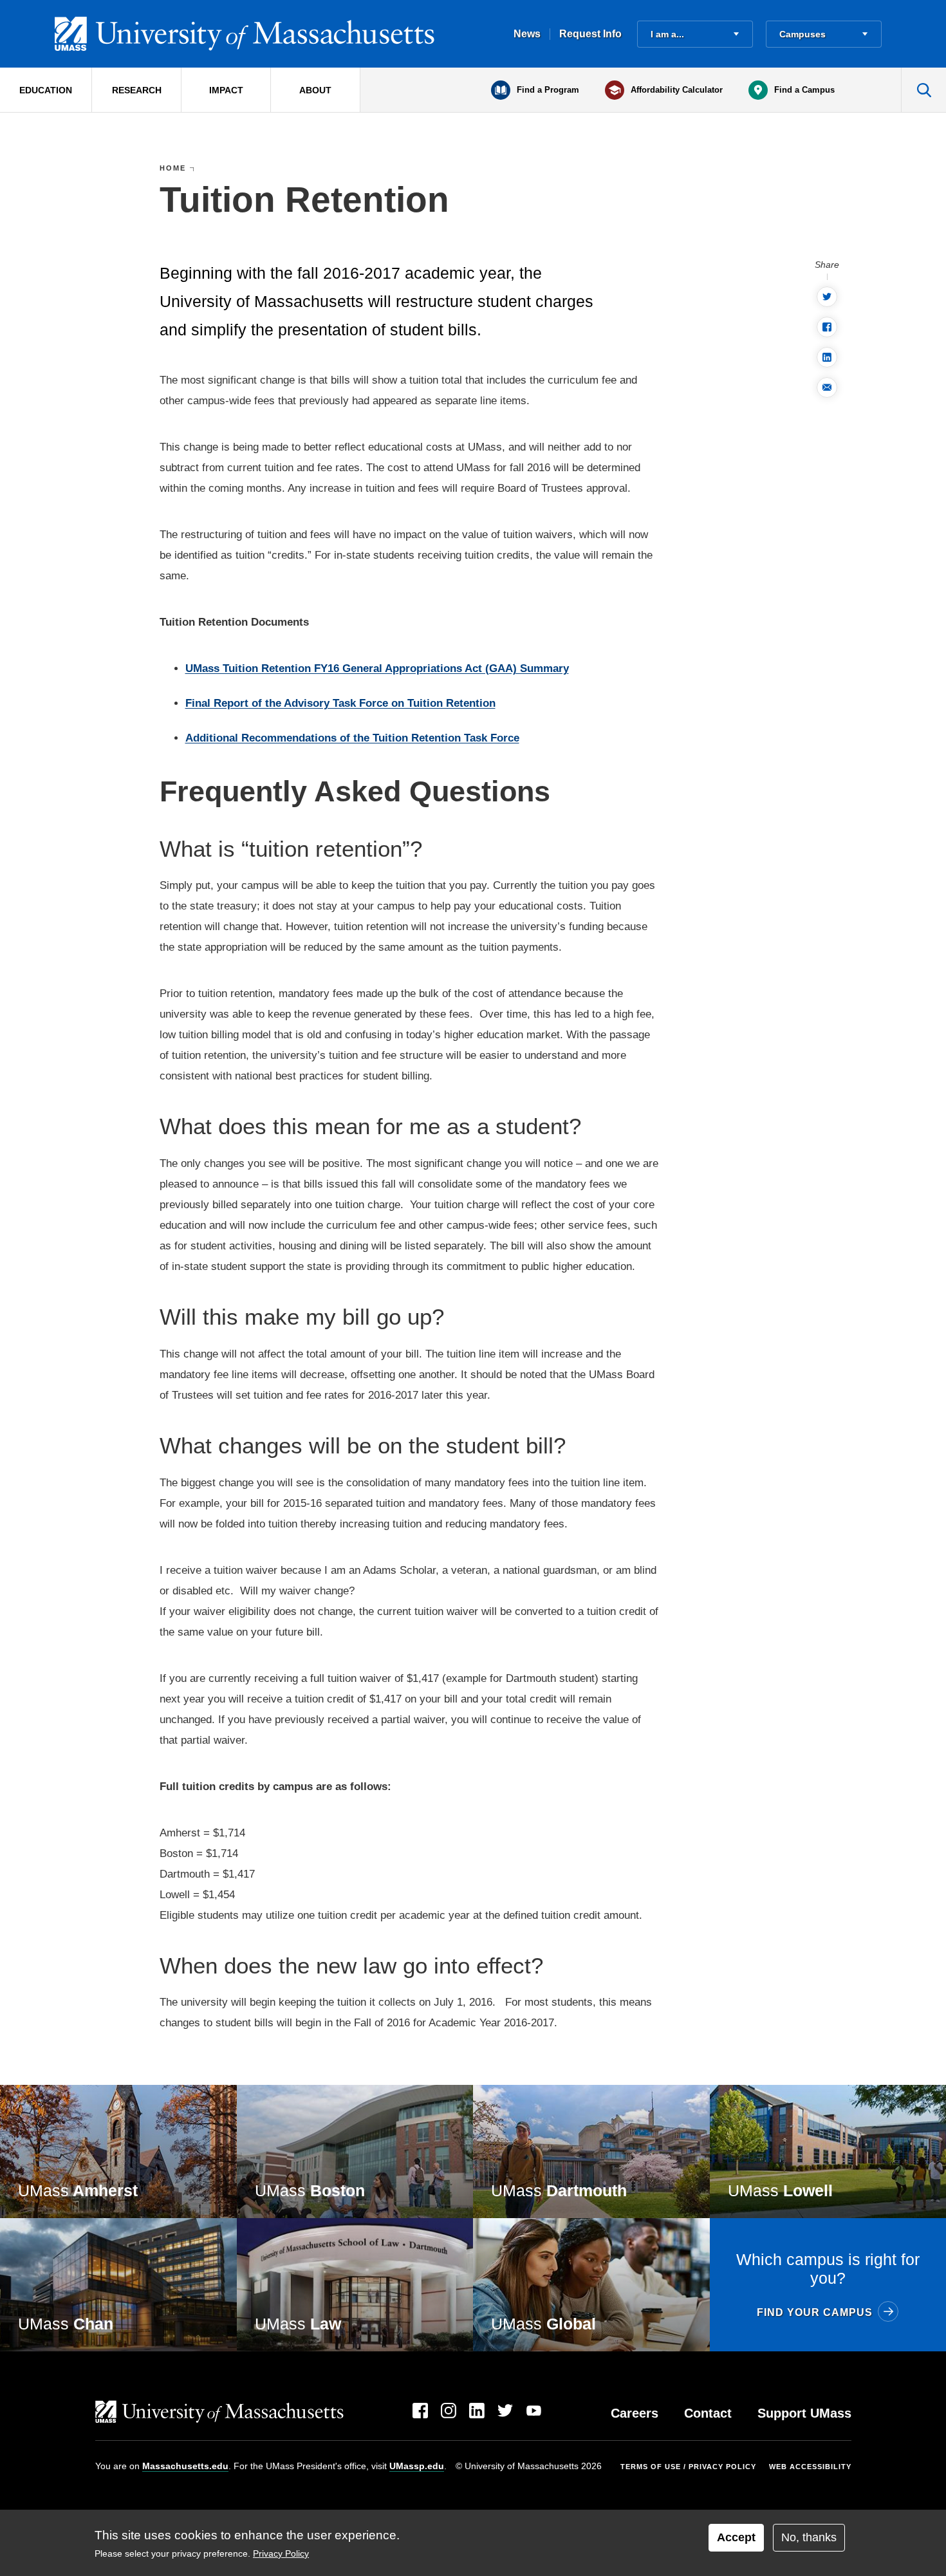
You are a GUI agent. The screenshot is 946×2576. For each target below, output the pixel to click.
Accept (736, 2537)
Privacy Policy (281, 2554)
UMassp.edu (417, 2466)
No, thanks (809, 2537)
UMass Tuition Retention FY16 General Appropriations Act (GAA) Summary (377, 668)
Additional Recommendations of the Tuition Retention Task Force (352, 738)
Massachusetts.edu (185, 2466)
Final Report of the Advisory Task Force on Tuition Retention (340, 703)
